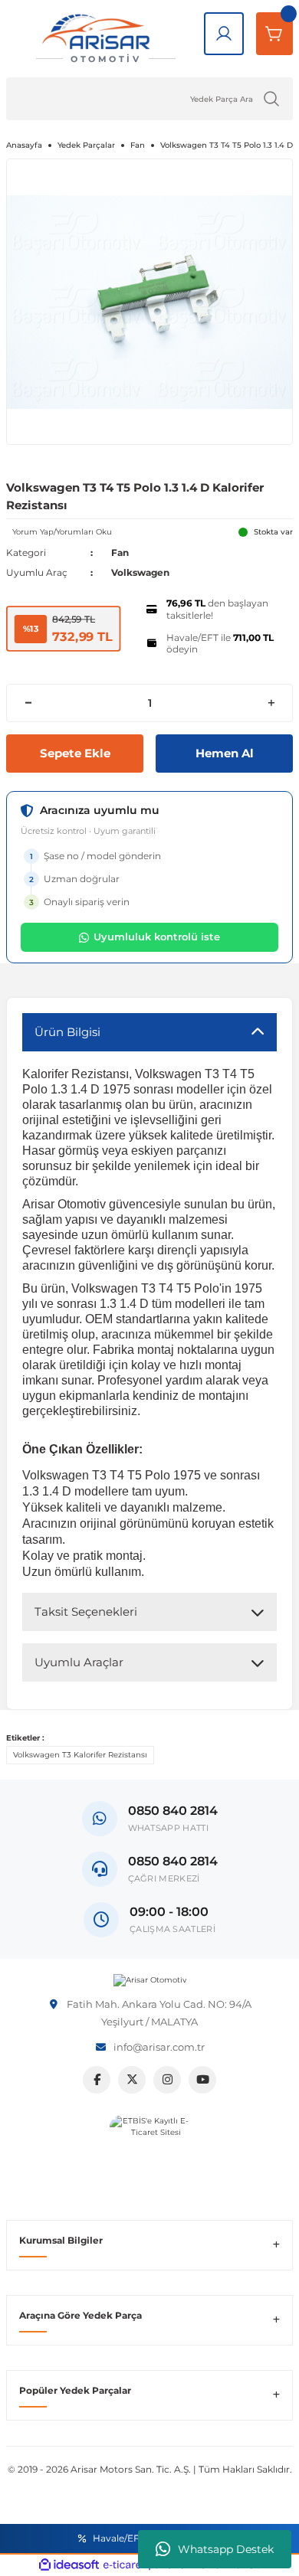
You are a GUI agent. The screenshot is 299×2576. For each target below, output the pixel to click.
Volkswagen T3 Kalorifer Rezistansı (80, 1755)
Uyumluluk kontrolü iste (157, 937)
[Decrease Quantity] (28, 703)
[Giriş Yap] (224, 34)
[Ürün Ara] (271, 99)
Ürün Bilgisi (67, 1032)
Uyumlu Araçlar (79, 1662)
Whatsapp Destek (226, 2549)
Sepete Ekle (75, 753)
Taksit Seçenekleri (86, 1612)
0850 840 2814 (173, 1861)
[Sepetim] (274, 34)
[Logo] (150, 1980)
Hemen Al (225, 753)
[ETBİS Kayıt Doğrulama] (150, 2155)
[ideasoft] (69, 2565)
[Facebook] (97, 2080)
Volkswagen (140, 572)
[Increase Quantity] (271, 703)
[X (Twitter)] (132, 2080)
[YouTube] (202, 2080)
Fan (120, 552)
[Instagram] (167, 2080)
